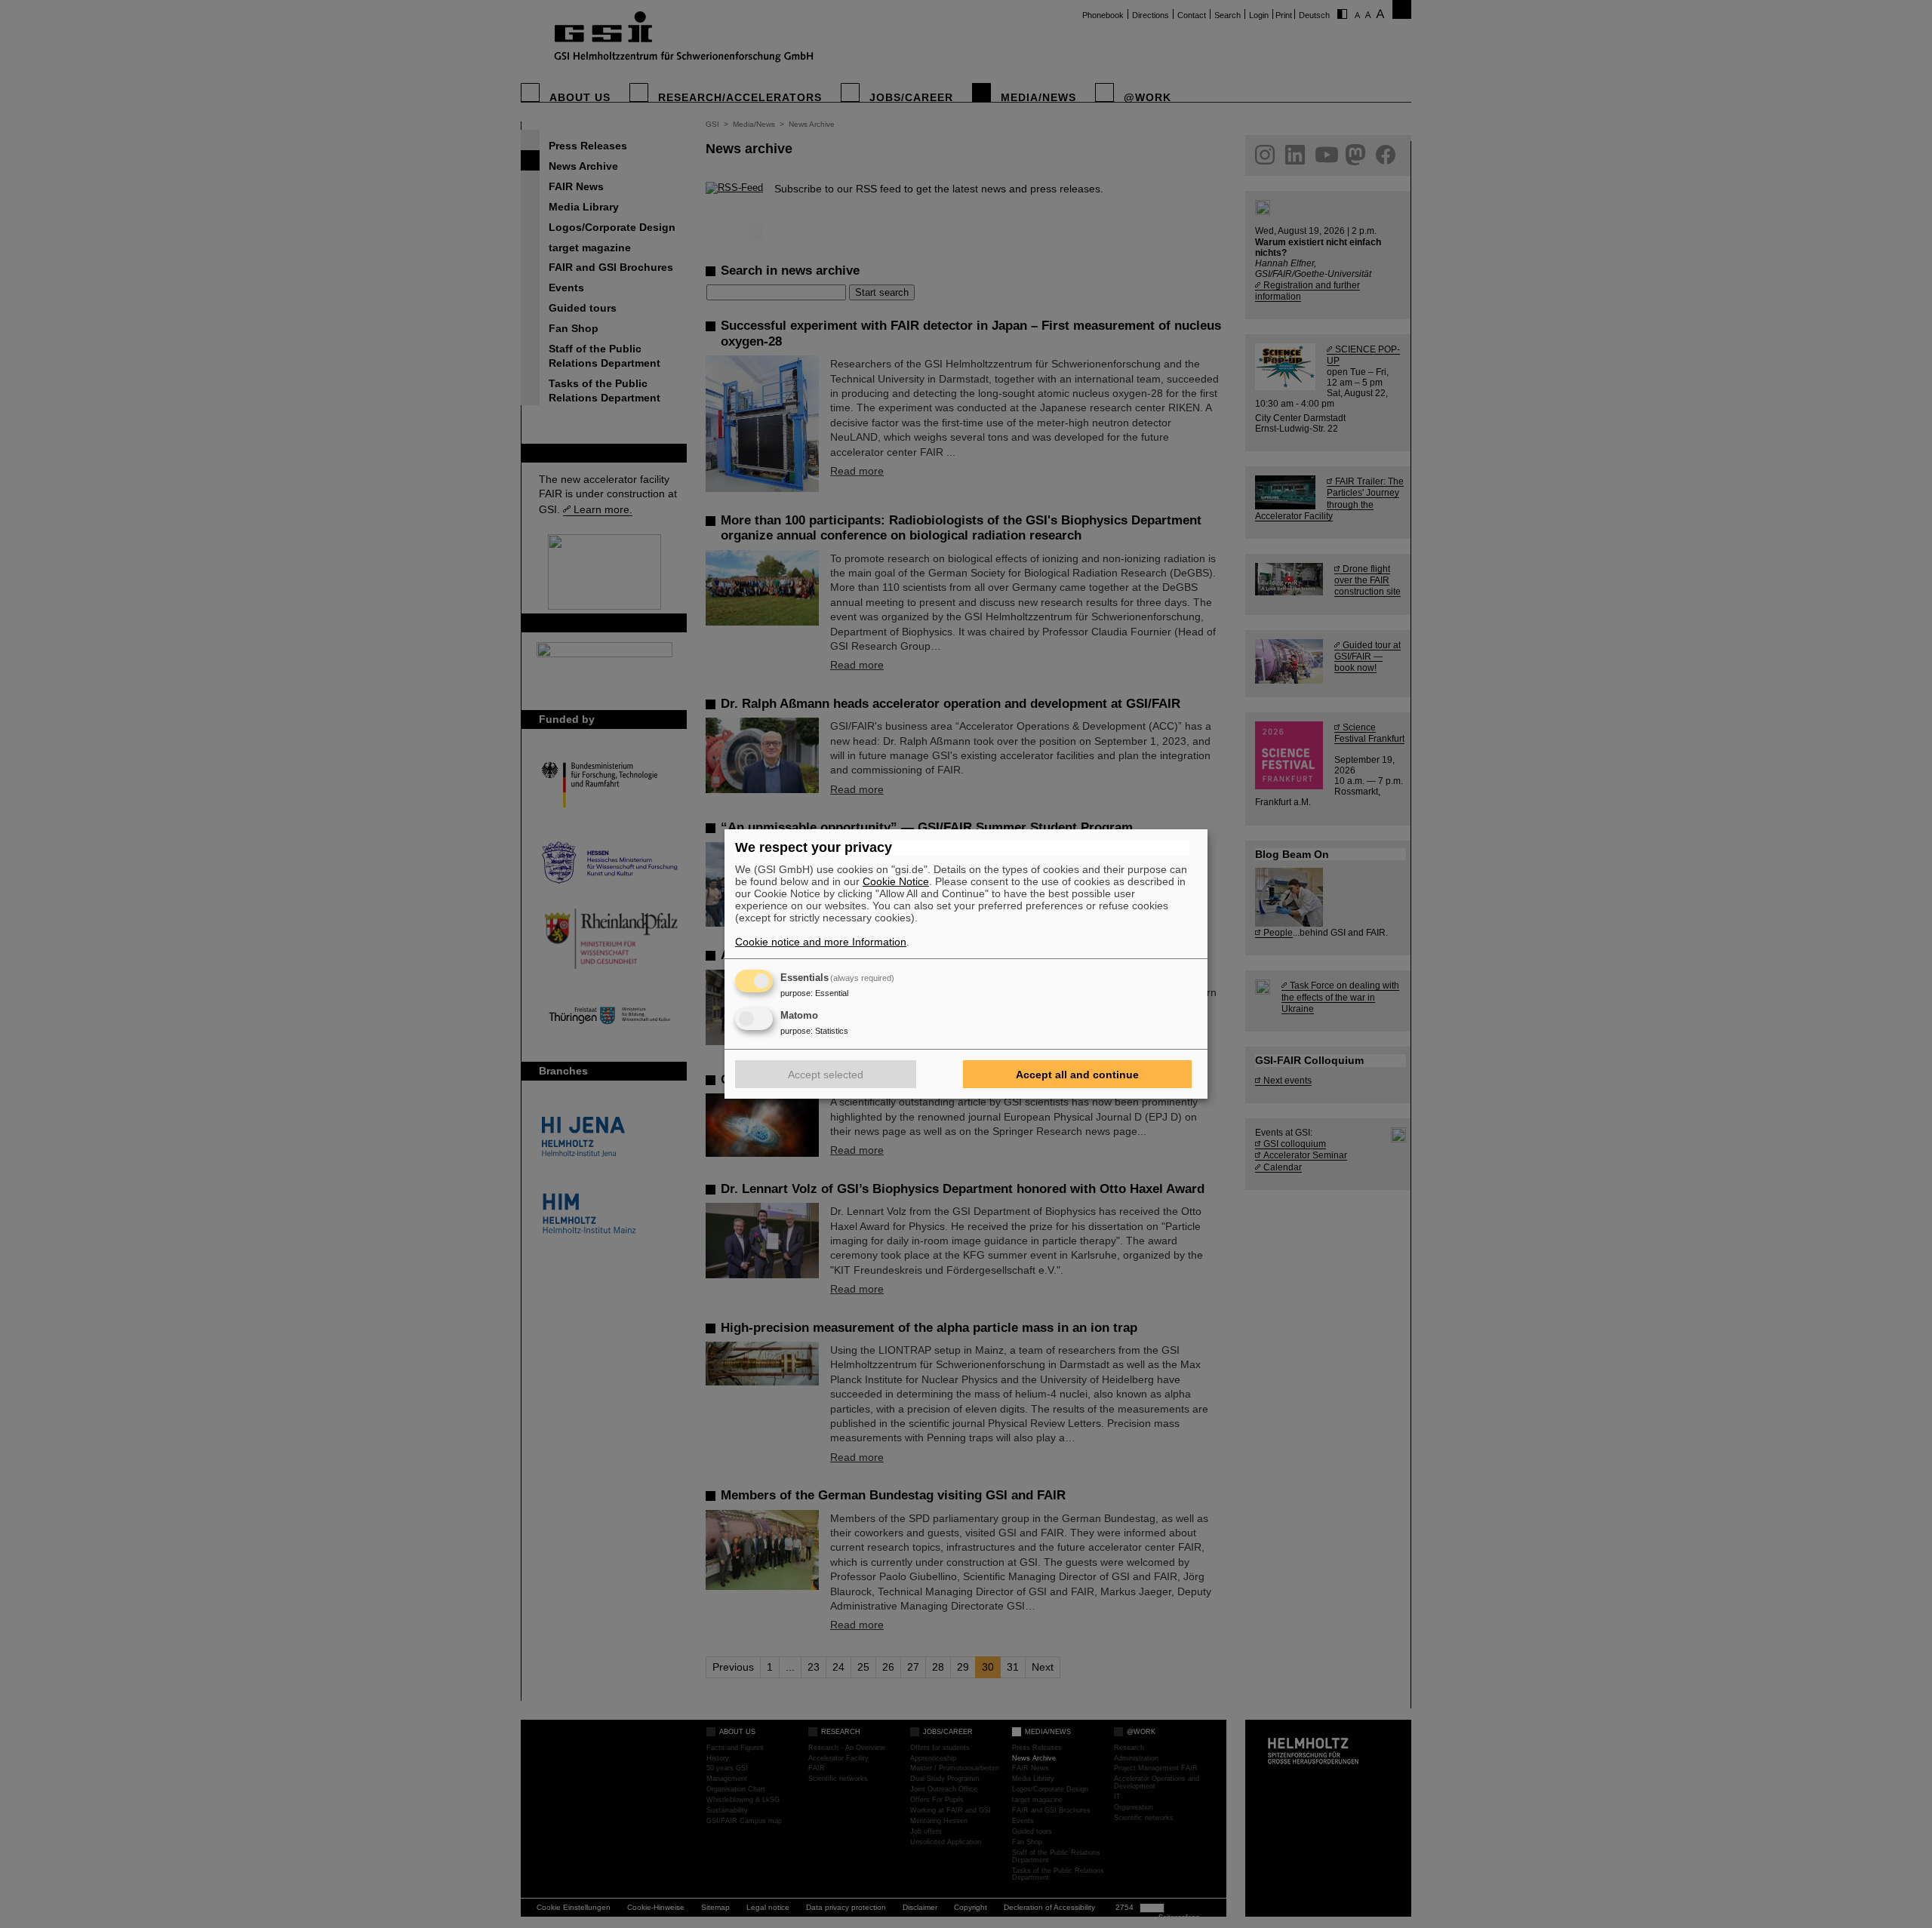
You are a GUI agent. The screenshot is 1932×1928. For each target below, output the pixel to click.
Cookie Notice (896, 881)
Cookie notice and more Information (821, 942)
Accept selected (826, 1075)
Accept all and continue (1077, 1075)
